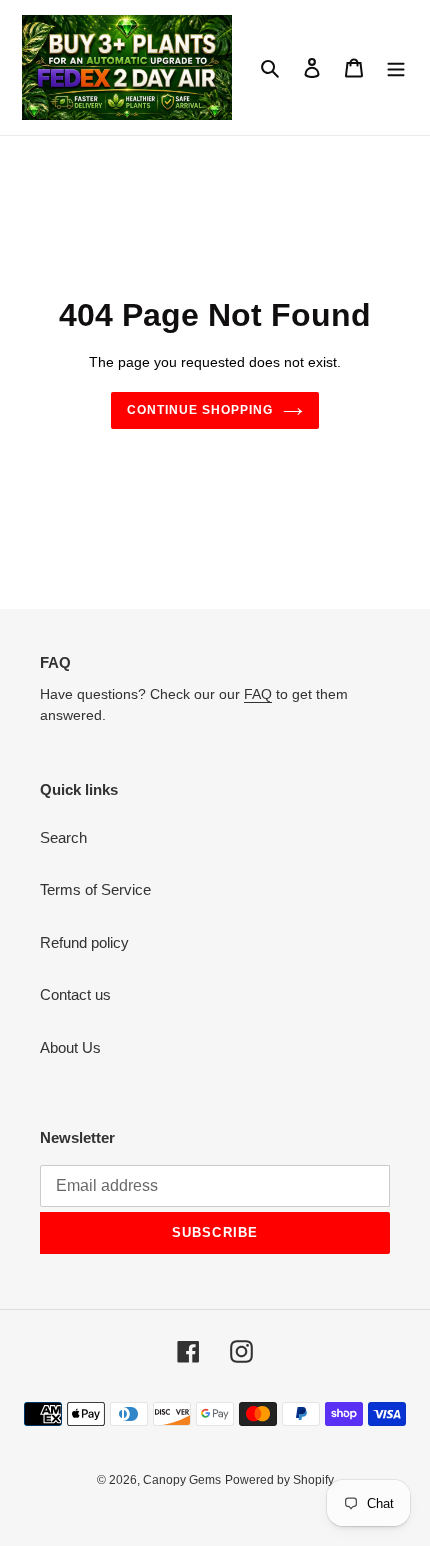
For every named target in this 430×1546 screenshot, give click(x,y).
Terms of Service (95, 889)
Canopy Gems (182, 1480)
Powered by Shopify (279, 1480)
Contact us (75, 994)
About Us (70, 1047)
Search (63, 837)
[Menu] (396, 67)
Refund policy (84, 942)
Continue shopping (200, 410)
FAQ (258, 694)
